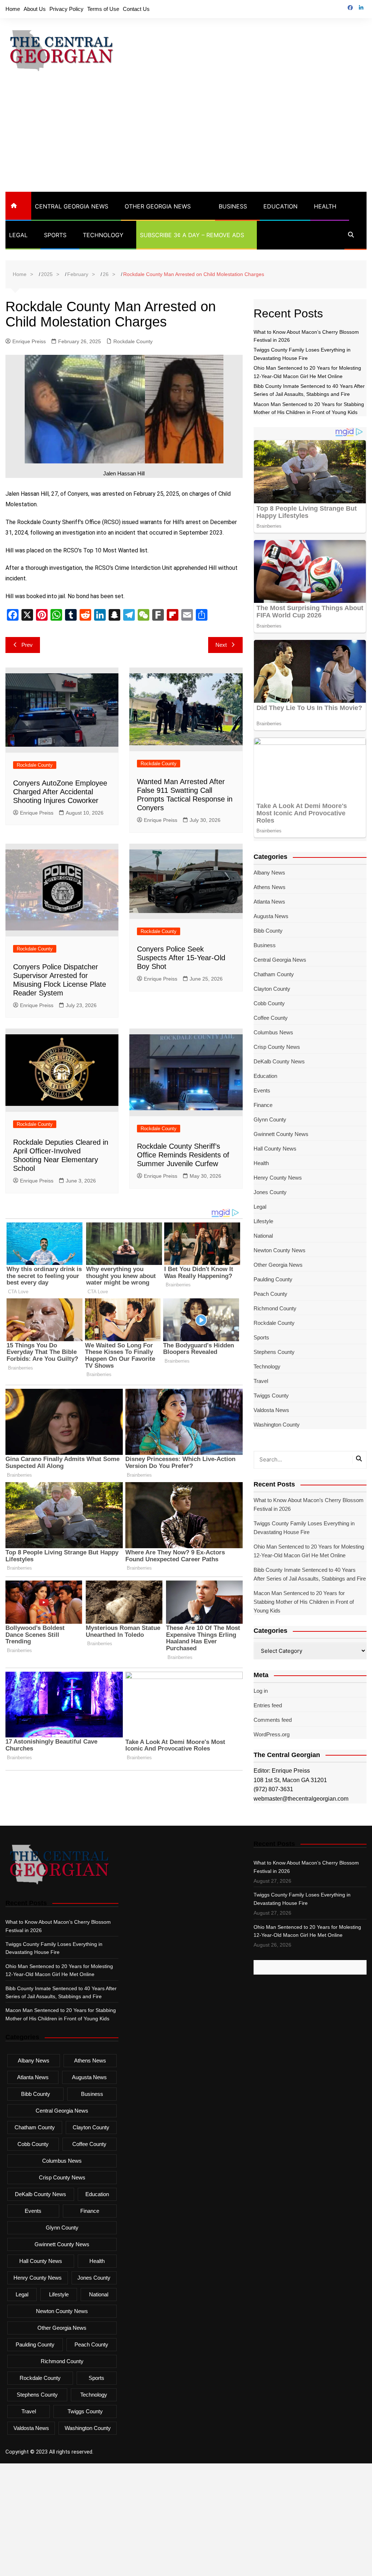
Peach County (270, 1294)
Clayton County (272, 989)
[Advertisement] (186, 137)
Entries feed (268, 1705)
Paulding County (273, 1279)
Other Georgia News (158, 206)
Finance (263, 1105)
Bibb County (268, 931)
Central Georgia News (72, 206)
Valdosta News (271, 1410)
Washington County (277, 1425)
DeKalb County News (279, 1061)
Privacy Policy (66, 9)
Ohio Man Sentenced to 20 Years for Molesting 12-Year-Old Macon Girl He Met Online (309, 1551)
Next (221, 645)
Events (262, 1090)
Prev (27, 645)
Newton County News (280, 1250)
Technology (103, 235)
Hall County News (275, 1149)
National (263, 1236)
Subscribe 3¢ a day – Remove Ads (192, 235)
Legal (18, 235)
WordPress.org (272, 1734)
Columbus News (273, 1032)
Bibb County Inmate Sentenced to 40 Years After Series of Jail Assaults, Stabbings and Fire (310, 1574)
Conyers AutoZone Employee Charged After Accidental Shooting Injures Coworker (60, 792)
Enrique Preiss (29, 341)
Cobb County (269, 1003)
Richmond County (275, 1308)
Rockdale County (133, 341)
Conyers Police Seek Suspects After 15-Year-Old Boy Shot (181, 958)
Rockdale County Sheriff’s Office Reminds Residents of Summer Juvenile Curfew (183, 1155)
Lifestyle (263, 1221)
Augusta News (271, 916)
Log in (261, 1691)
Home (13, 9)
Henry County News (278, 1178)
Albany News (269, 873)
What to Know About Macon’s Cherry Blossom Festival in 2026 (309, 1504)
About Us (35, 9)
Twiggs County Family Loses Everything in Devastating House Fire (304, 1528)
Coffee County (271, 1018)
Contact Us (136, 9)
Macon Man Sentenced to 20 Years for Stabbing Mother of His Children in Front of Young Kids (304, 1602)
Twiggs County (271, 1395)
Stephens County (274, 1352)
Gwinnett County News (281, 1134)
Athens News (270, 887)
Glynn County (270, 1119)
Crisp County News (277, 1047)
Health (325, 206)
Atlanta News (269, 902)
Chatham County (274, 974)
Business (233, 206)
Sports (55, 235)
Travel (261, 1381)
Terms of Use (103, 9)
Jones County (270, 1192)
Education (280, 206)
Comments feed (273, 1720)
